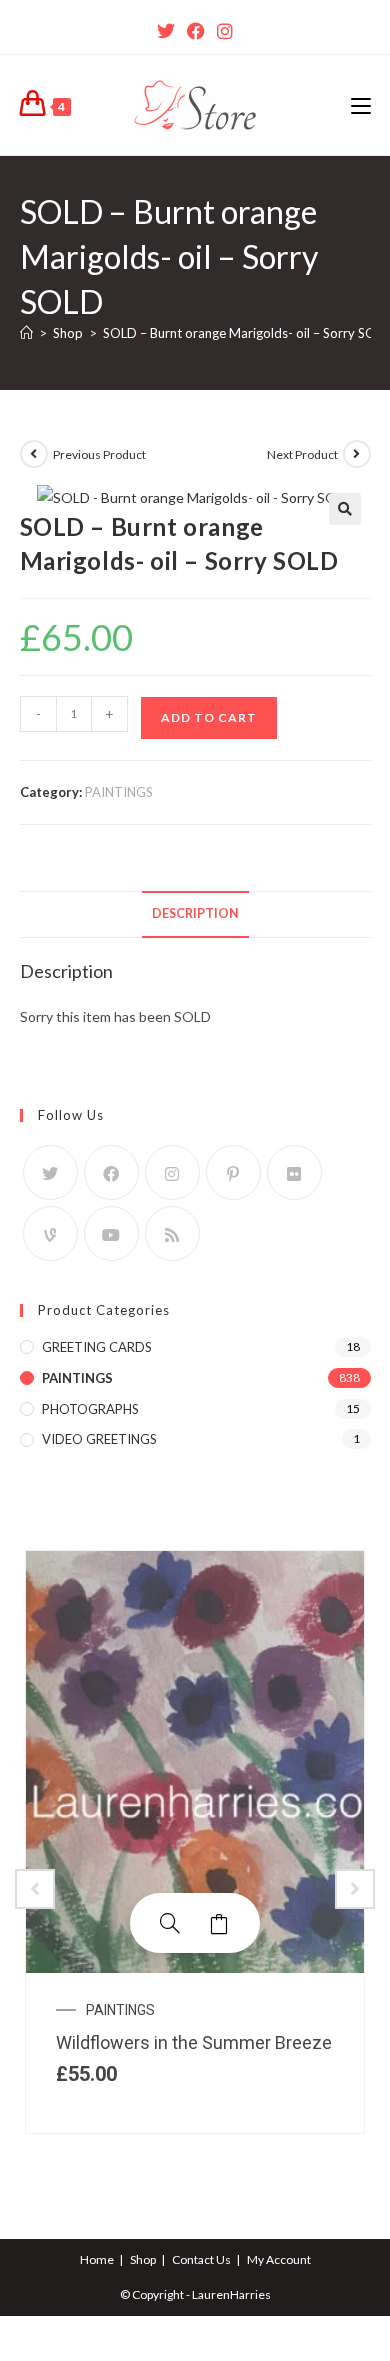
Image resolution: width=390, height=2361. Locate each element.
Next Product (302, 454)
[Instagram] (225, 31)
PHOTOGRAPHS (90, 1409)
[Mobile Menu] (361, 105)
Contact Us (201, 2259)
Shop (143, 2259)
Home (97, 2259)
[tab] (195, 914)
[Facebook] (196, 31)
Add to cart (209, 717)
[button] (345, 509)
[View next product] (357, 454)
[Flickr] (294, 1172)
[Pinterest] (233, 1172)
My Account (279, 2259)
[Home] (26, 333)
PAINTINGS (119, 792)
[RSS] (172, 1233)
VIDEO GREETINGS (99, 1439)
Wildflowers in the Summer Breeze (194, 2042)
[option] (195, 1842)
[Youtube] (111, 1233)
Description (195, 913)
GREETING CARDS (97, 1347)
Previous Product (99, 454)
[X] (166, 31)
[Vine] (50, 1233)
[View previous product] (34, 454)
